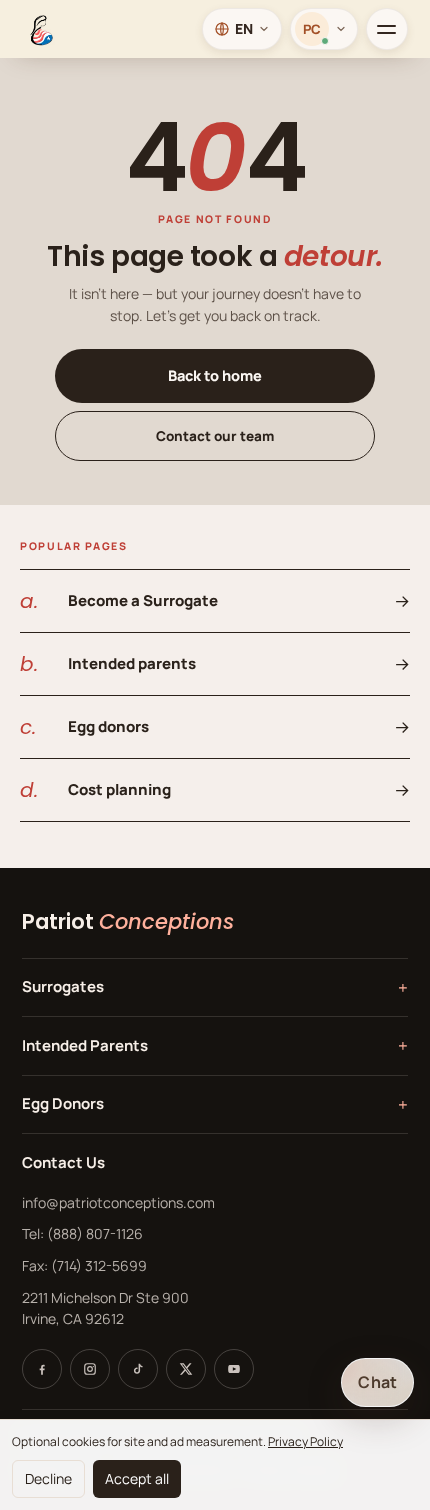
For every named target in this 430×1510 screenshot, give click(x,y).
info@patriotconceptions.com (118, 1202)
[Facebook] (42, 1369)
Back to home (215, 375)
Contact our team (215, 436)
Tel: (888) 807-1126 (82, 1233)
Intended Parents (215, 1045)
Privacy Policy (305, 1441)
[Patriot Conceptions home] (40, 29)
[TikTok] (138, 1369)
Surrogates (215, 987)
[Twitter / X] (186, 1369)
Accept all (137, 1478)
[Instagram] (90, 1369)
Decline (48, 1478)
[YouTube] (234, 1369)
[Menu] (387, 29)
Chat (377, 1382)
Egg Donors (215, 1104)
